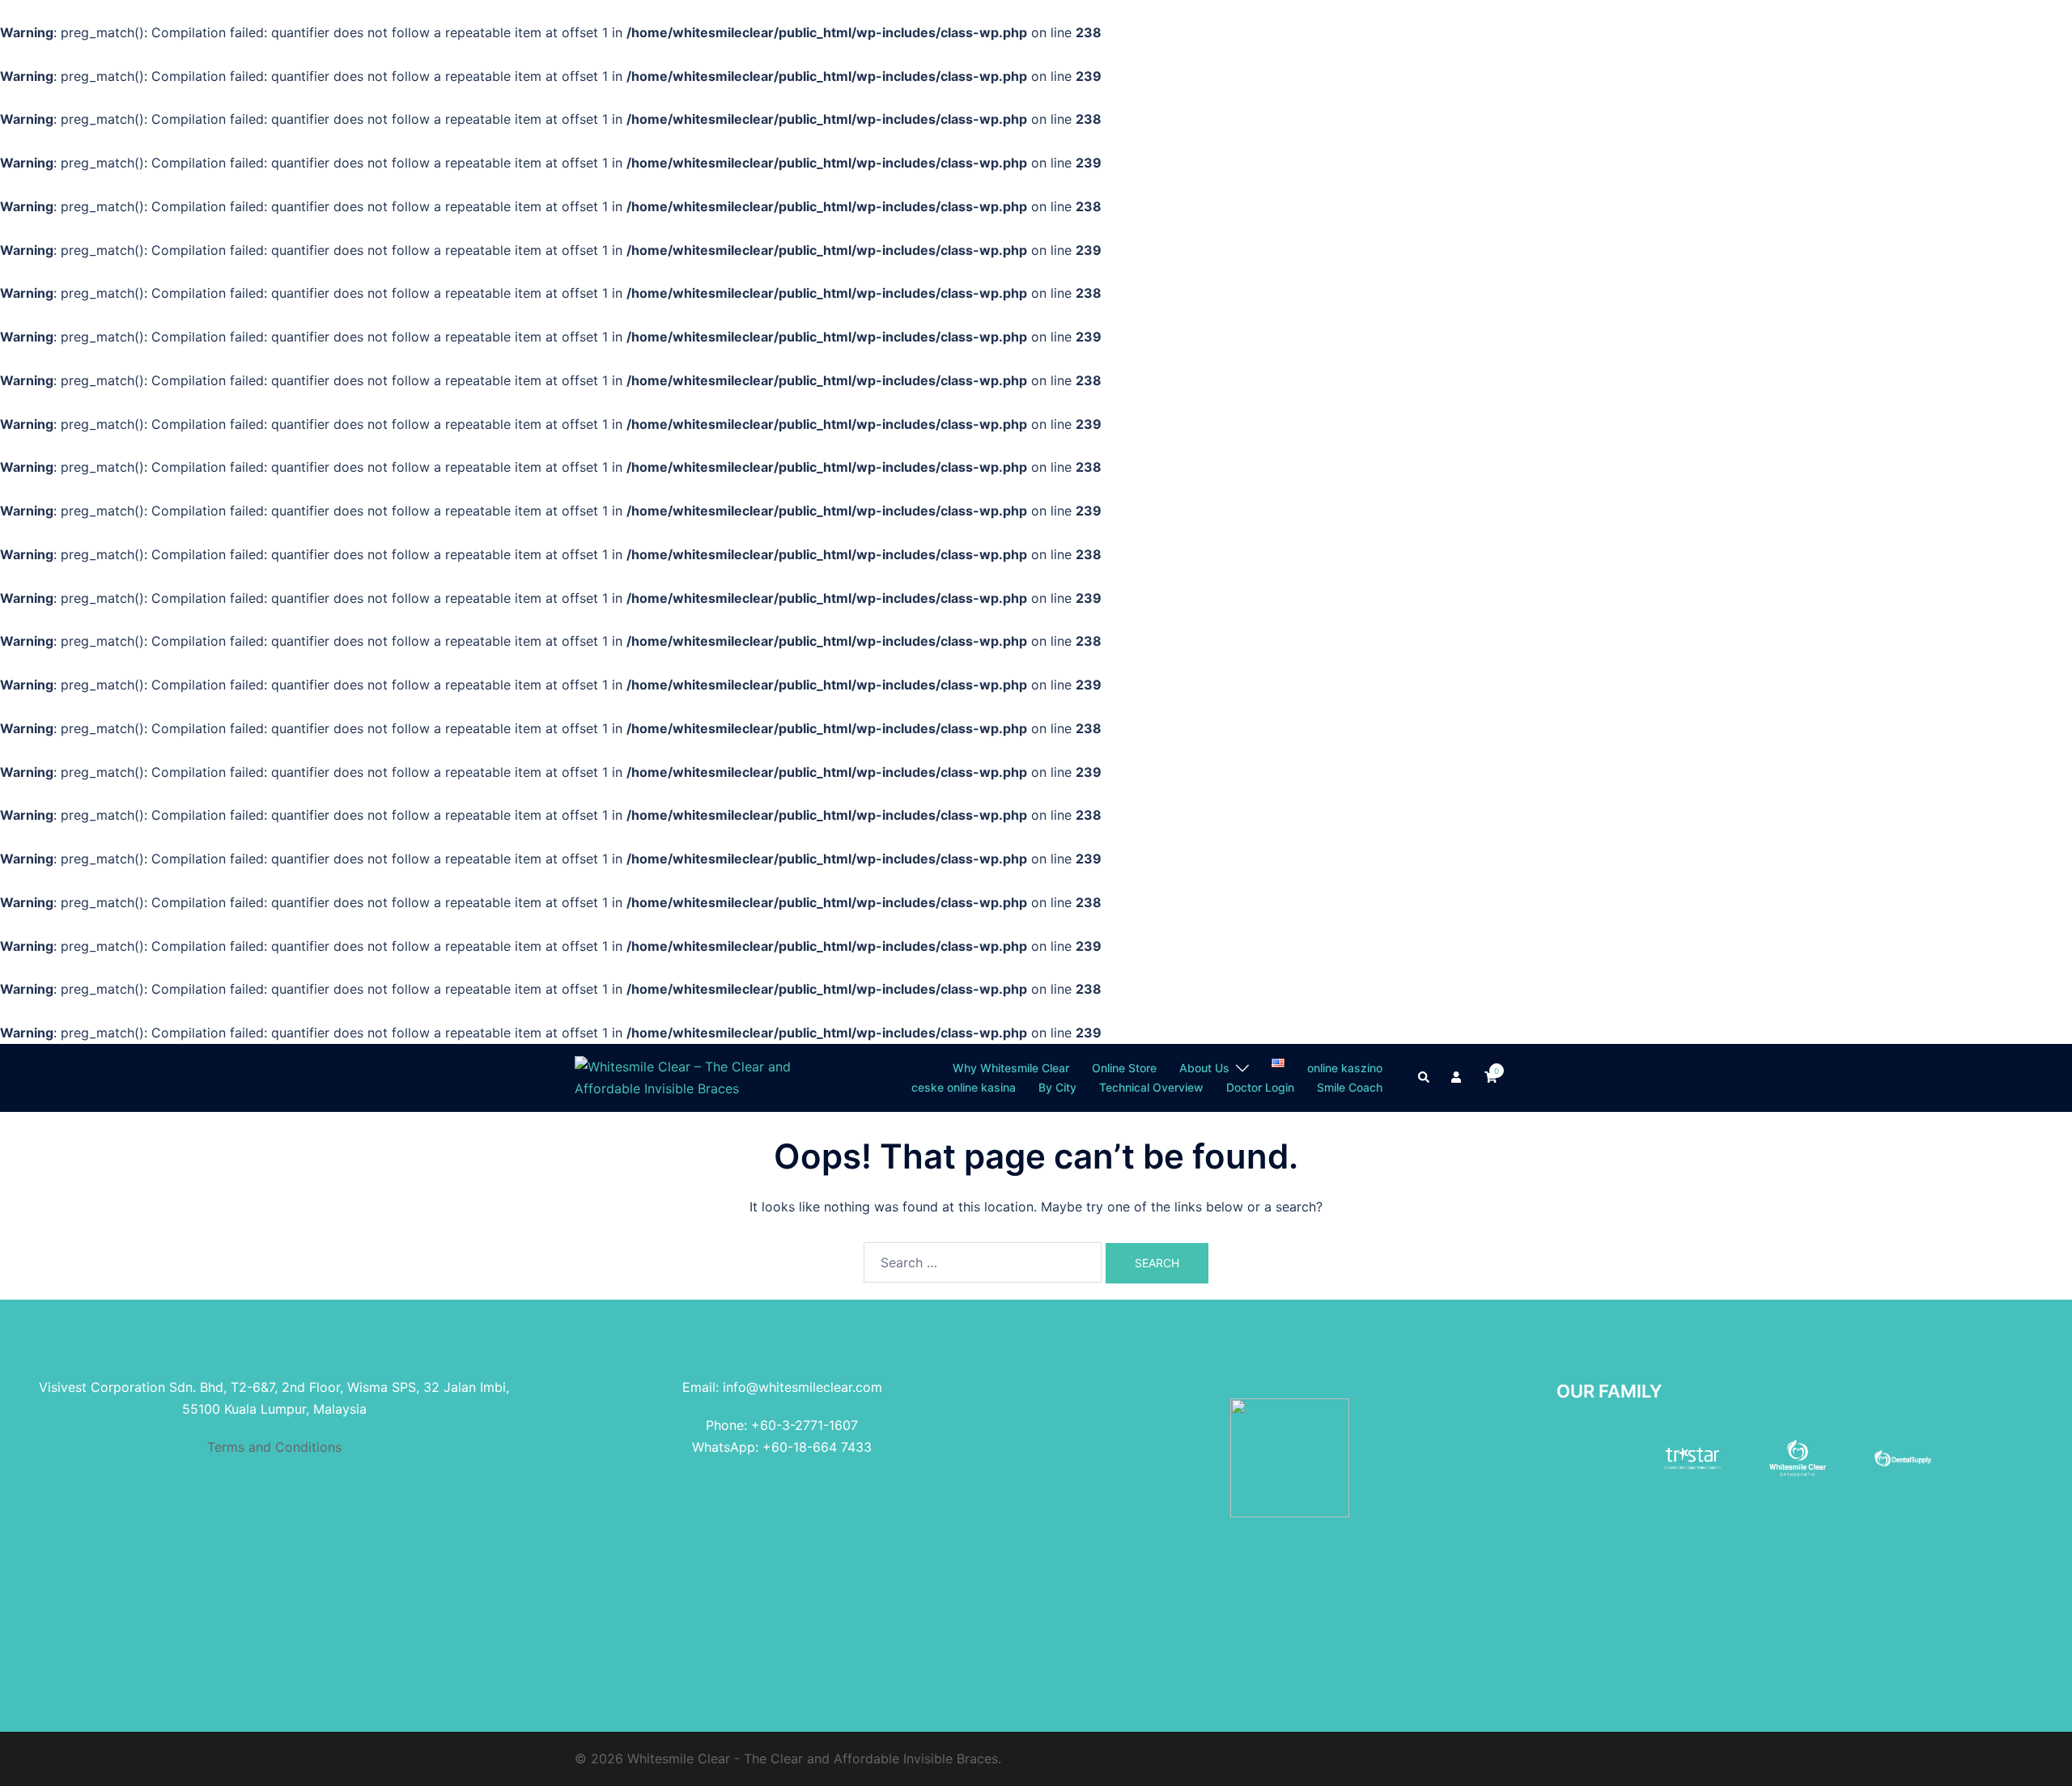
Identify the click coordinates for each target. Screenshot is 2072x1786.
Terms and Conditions (274, 1447)
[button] (1424, 1078)
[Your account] (1458, 1078)
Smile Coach (1350, 1087)
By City (1057, 1087)
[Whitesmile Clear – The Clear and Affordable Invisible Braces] (690, 1076)
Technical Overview (1151, 1087)
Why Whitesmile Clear (1011, 1068)
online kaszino (1345, 1068)
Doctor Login (1260, 1087)
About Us (1204, 1068)
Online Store (1124, 1068)
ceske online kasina (964, 1087)
